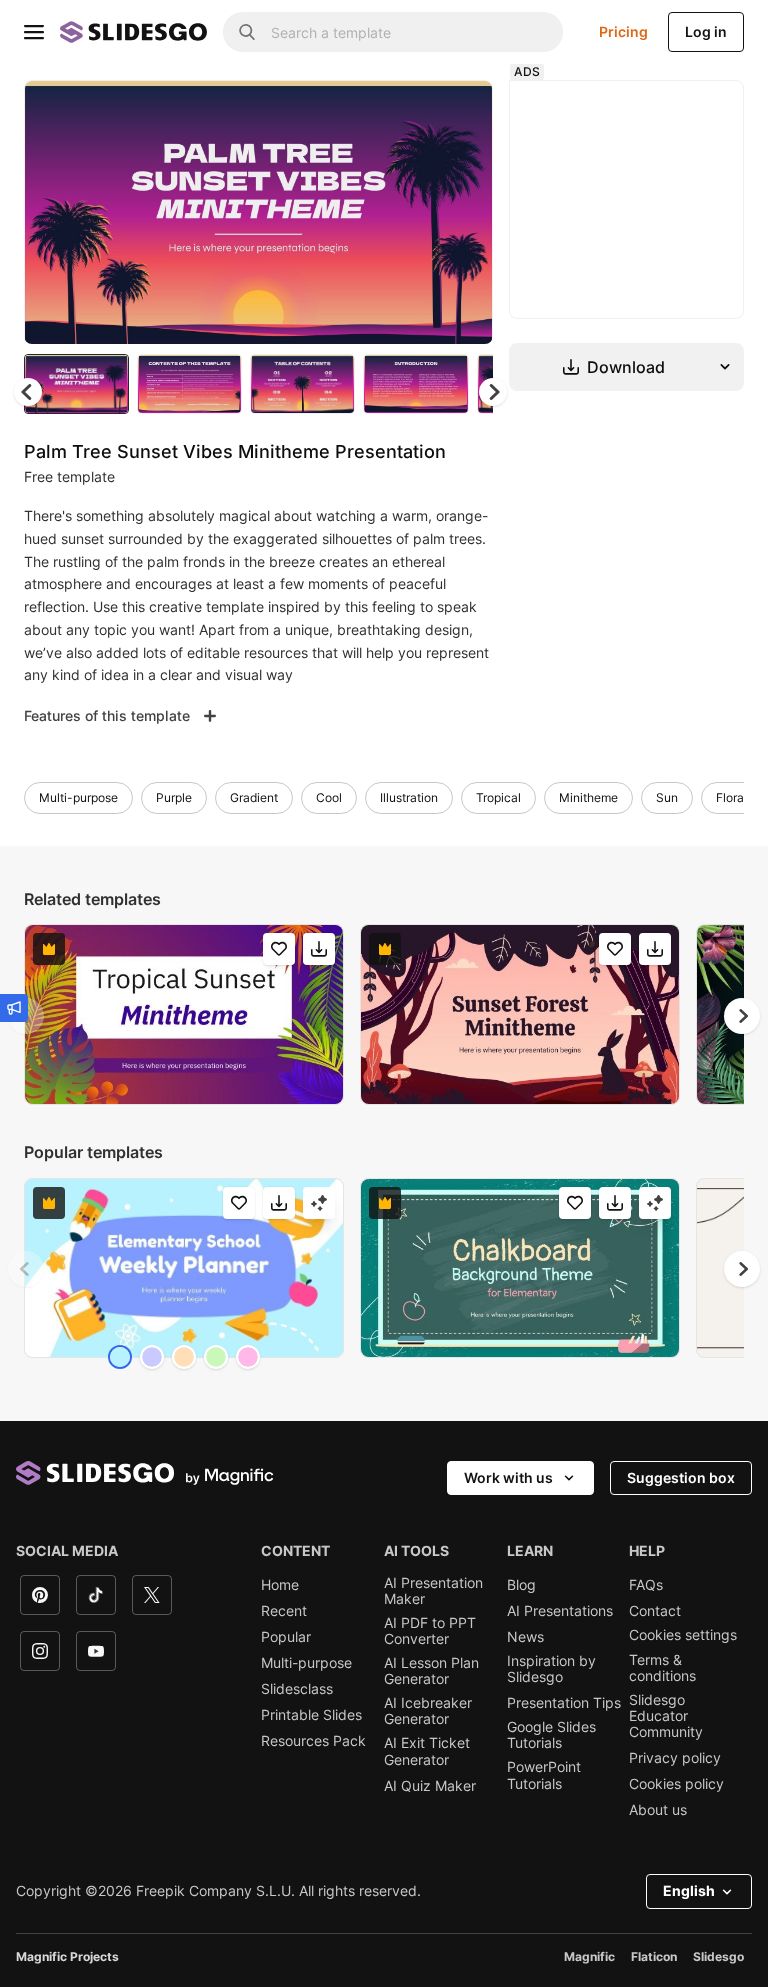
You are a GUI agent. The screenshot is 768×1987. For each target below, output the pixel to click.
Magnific (589, 1956)
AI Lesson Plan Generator (431, 1671)
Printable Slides (311, 1715)
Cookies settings (683, 1635)
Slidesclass (297, 1689)
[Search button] (247, 32)
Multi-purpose (78, 797)
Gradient (254, 797)
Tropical (498, 797)
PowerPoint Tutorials (544, 1775)
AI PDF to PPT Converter (430, 1631)
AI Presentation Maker (433, 1591)
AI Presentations (560, 1611)
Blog (521, 1585)
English (689, 1890)
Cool (329, 797)
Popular (286, 1637)
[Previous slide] (26, 1269)
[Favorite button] (407, 112)
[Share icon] (459, 112)
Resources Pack (313, 1741)
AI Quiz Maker (430, 1786)
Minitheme (588, 797)
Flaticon (654, 1956)
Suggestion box (681, 1477)
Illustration (409, 797)
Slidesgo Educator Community (666, 1716)
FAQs (646, 1585)
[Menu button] (34, 32)
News (525, 1637)
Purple (174, 797)
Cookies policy (676, 1784)
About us (658, 1810)
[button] (493, 392)
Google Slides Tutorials (551, 1735)
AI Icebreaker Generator (428, 1711)
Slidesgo (718, 1956)
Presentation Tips (564, 1703)
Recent (284, 1611)
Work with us (508, 1477)
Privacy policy (675, 1758)
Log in (706, 31)
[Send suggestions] (14, 1008)
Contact (655, 1611)
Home (280, 1585)
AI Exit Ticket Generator (427, 1751)
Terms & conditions (662, 1668)
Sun (667, 797)
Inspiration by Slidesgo (551, 1669)
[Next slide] (463, 212)
